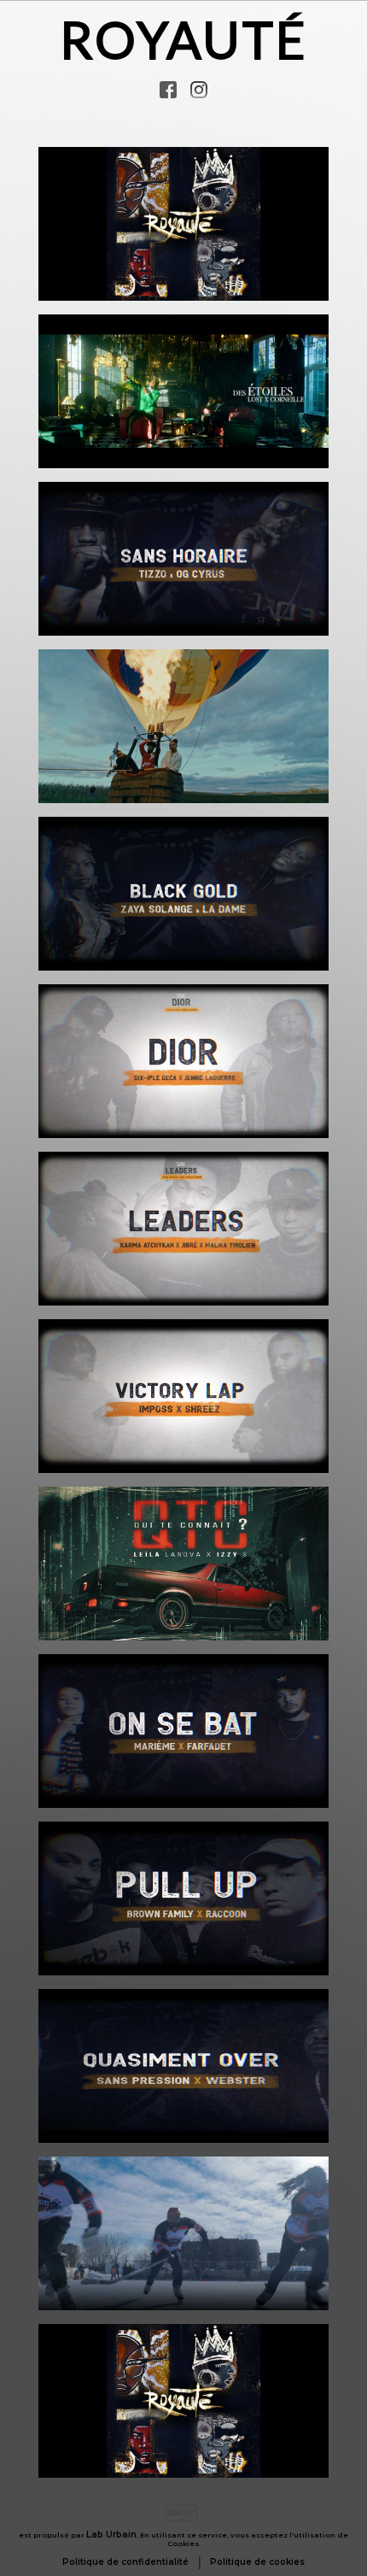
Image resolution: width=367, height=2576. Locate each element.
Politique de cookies (257, 2562)
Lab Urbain (111, 2535)
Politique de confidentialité (125, 2562)
